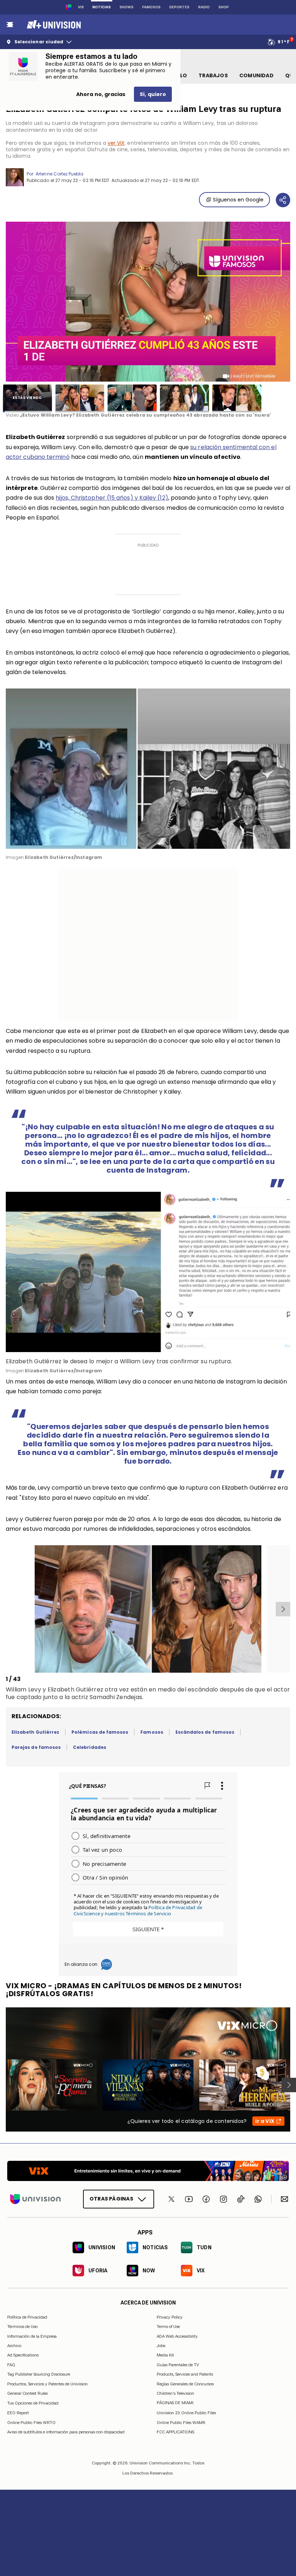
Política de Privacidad (27, 2317)
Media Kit (165, 2355)
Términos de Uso (22, 2327)
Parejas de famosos (36, 1747)
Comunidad (256, 75)
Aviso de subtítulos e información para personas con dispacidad (66, 2432)
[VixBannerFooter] (148, 2171)
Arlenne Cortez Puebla (60, 174)
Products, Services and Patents (185, 2375)
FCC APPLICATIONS (175, 2432)
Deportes (179, 7)
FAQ (11, 2365)
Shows (127, 7)
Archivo (14, 2346)
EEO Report (18, 2413)
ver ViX (116, 143)
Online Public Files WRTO (31, 2423)
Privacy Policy (170, 2317)
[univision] (53, 25)
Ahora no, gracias (101, 94)
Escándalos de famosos (205, 1732)
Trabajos (213, 75)
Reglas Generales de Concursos (185, 2384)
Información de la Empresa (32, 2336)
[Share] (283, 200)
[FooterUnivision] (35, 2199)
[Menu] (10, 25)
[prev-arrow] (7, 1609)
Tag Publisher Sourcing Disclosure (39, 2375)
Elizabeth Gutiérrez (35, 1732)
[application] (148, 302)
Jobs (161, 2346)
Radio (204, 7)
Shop (224, 7)
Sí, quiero (153, 94)
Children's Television (175, 2393)
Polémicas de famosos (100, 1732)
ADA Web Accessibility (177, 2336)
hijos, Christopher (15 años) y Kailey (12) (112, 498)
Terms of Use (168, 2327)
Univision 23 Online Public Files (186, 2413)
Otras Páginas (111, 2199)
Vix (81, 7)
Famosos (151, 7)
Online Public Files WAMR (181, 2423)
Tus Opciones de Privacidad (33, 2403)
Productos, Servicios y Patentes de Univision (47, 2384)
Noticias (102, 7)
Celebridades (90, 1747)
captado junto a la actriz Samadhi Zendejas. (80, 1697)
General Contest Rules (27, 2393)
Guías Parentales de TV (178, 2365)
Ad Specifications (23, 2355)
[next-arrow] (283, 1609)
